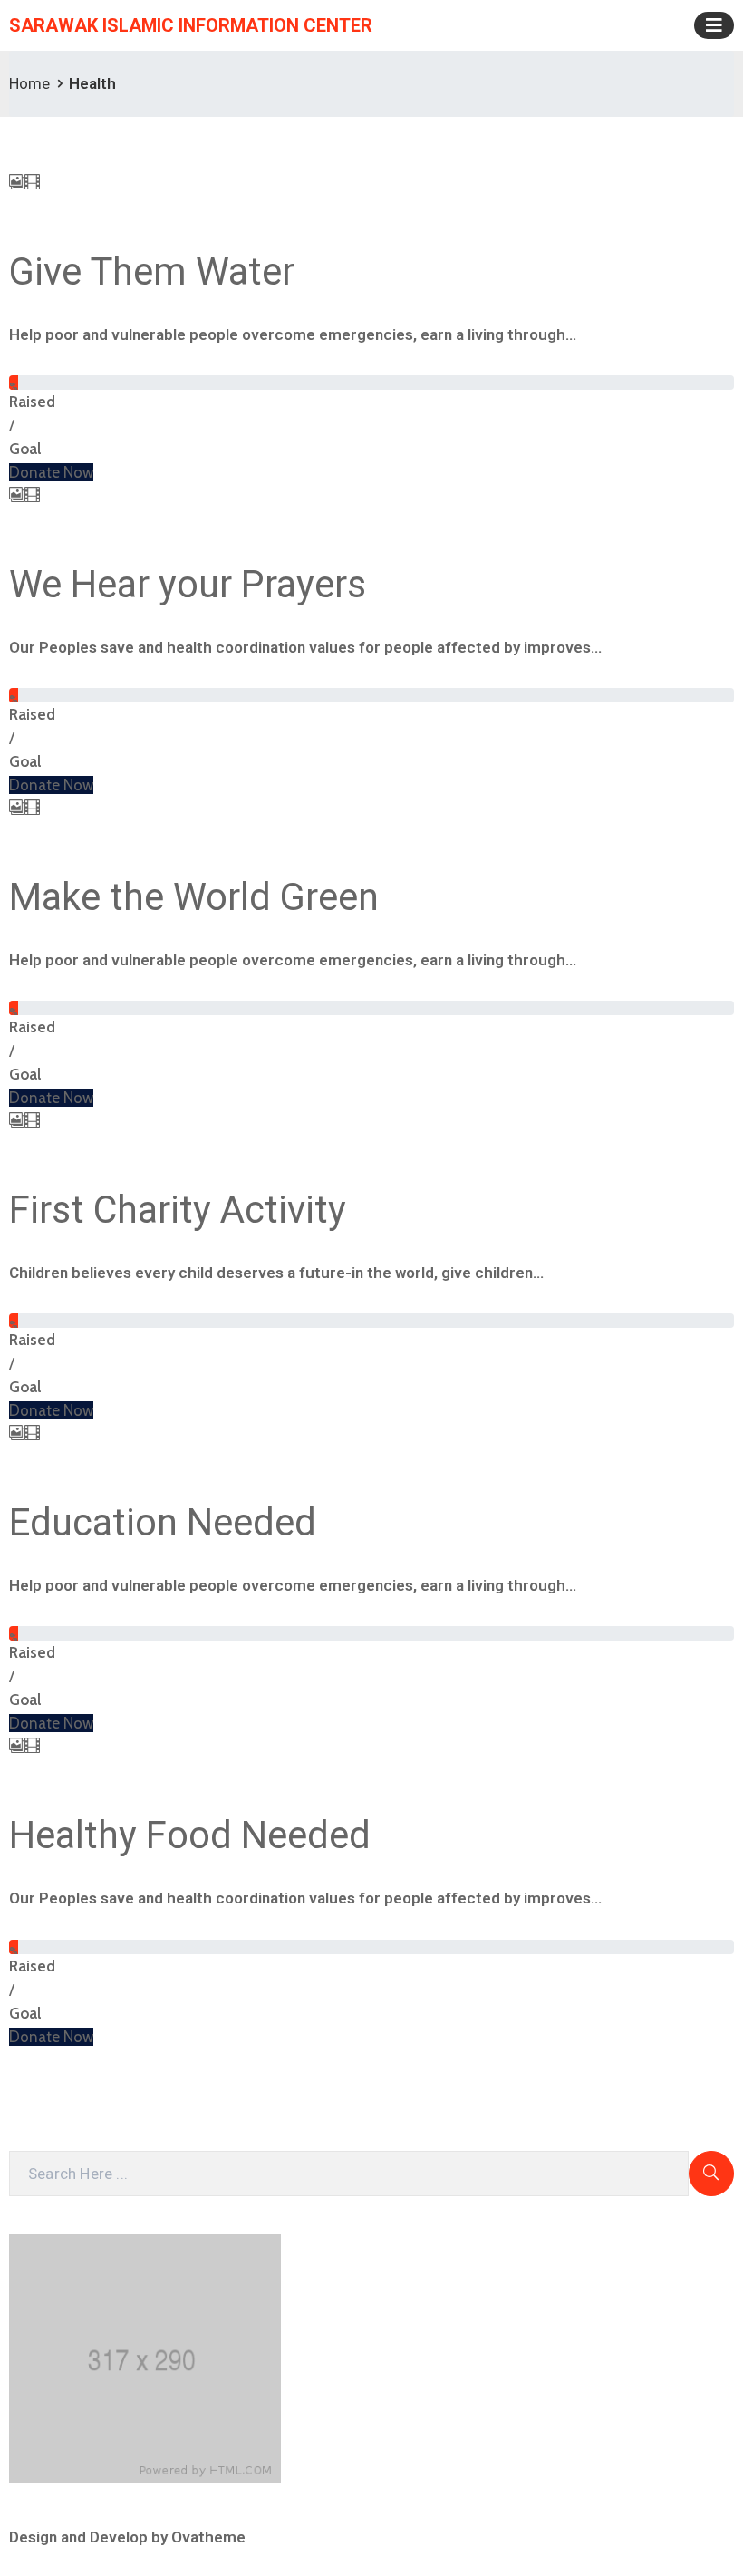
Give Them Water (152, 271)
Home (29, 83)
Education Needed (163, 1522)
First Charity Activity (178, 1210)
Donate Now (51, 472)
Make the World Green (194, 897)
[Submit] (711, 2174)
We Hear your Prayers (188, 584)
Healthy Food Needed (190, 1835)
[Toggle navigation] (714, 25)
